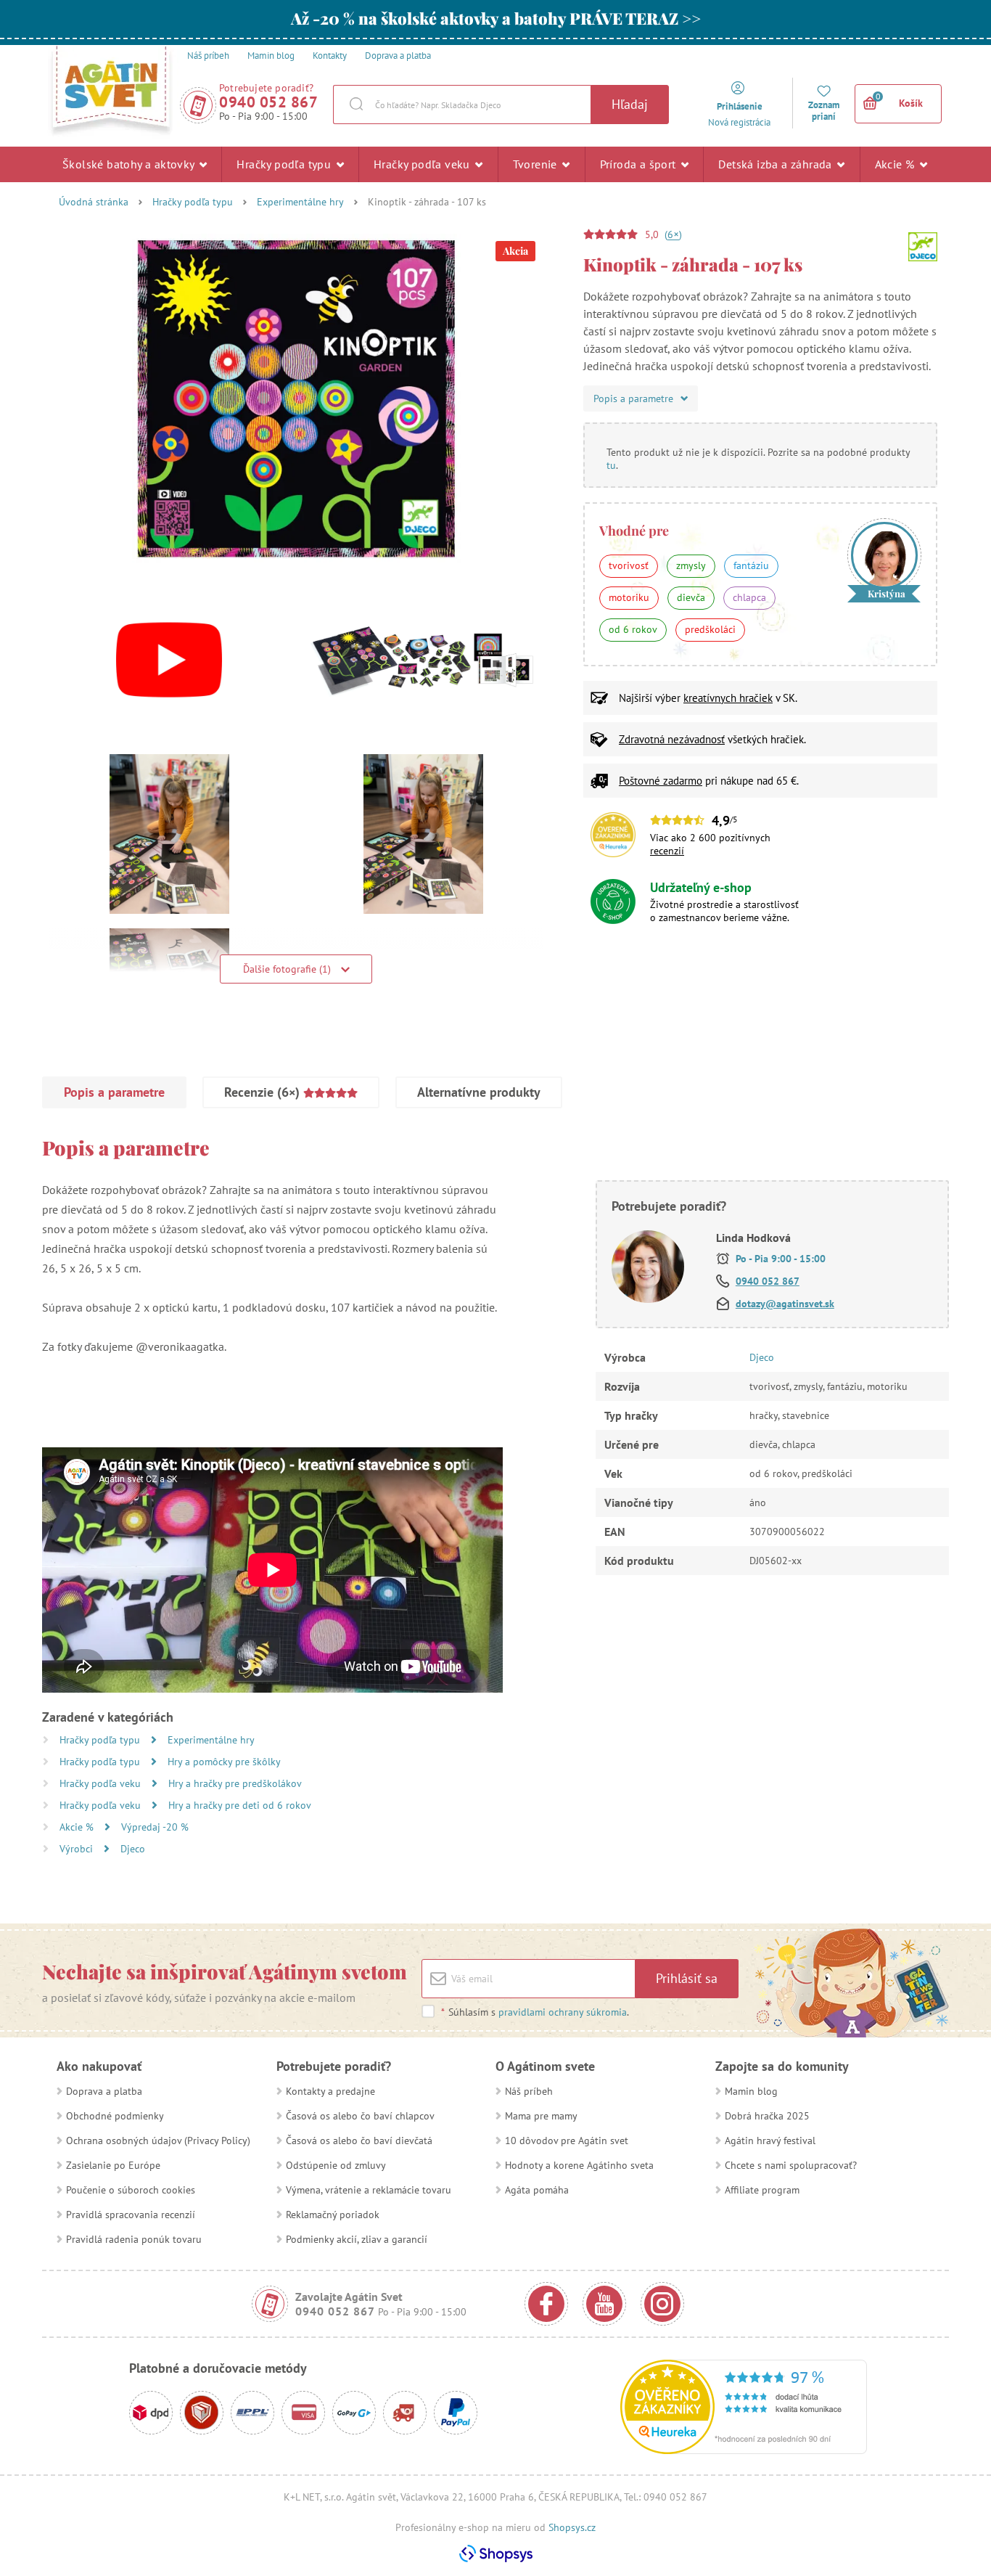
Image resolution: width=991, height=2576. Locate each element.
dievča (691, 597)
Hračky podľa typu (285, 164)
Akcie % (896, 164)
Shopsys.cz (572, 2527)
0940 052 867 (268, 102)
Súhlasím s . (535, 2012)
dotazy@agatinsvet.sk (785, 1304)
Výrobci (78, 1849)
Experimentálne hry (300, 202)
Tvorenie (537, 164)
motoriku (629, 597)
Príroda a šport (640, 164)
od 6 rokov (633, 629)
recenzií (667, 851)
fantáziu (751, 565)
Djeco (133, 1849)
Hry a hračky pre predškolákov (235, 1783)
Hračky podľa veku (423, 164)
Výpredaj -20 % (155, 1827)
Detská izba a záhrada (777, 164)
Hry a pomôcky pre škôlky (224, 1762)
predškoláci (710, 629)
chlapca (749, 597)
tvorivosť (629, 565)
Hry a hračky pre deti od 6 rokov (240, 1805)
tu (611, 465)
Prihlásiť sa (687, 1978)
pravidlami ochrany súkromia (563, 2012)
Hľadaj (630, 104)
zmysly (691, 565)
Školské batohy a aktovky (130, 164)
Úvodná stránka (94, 202)
